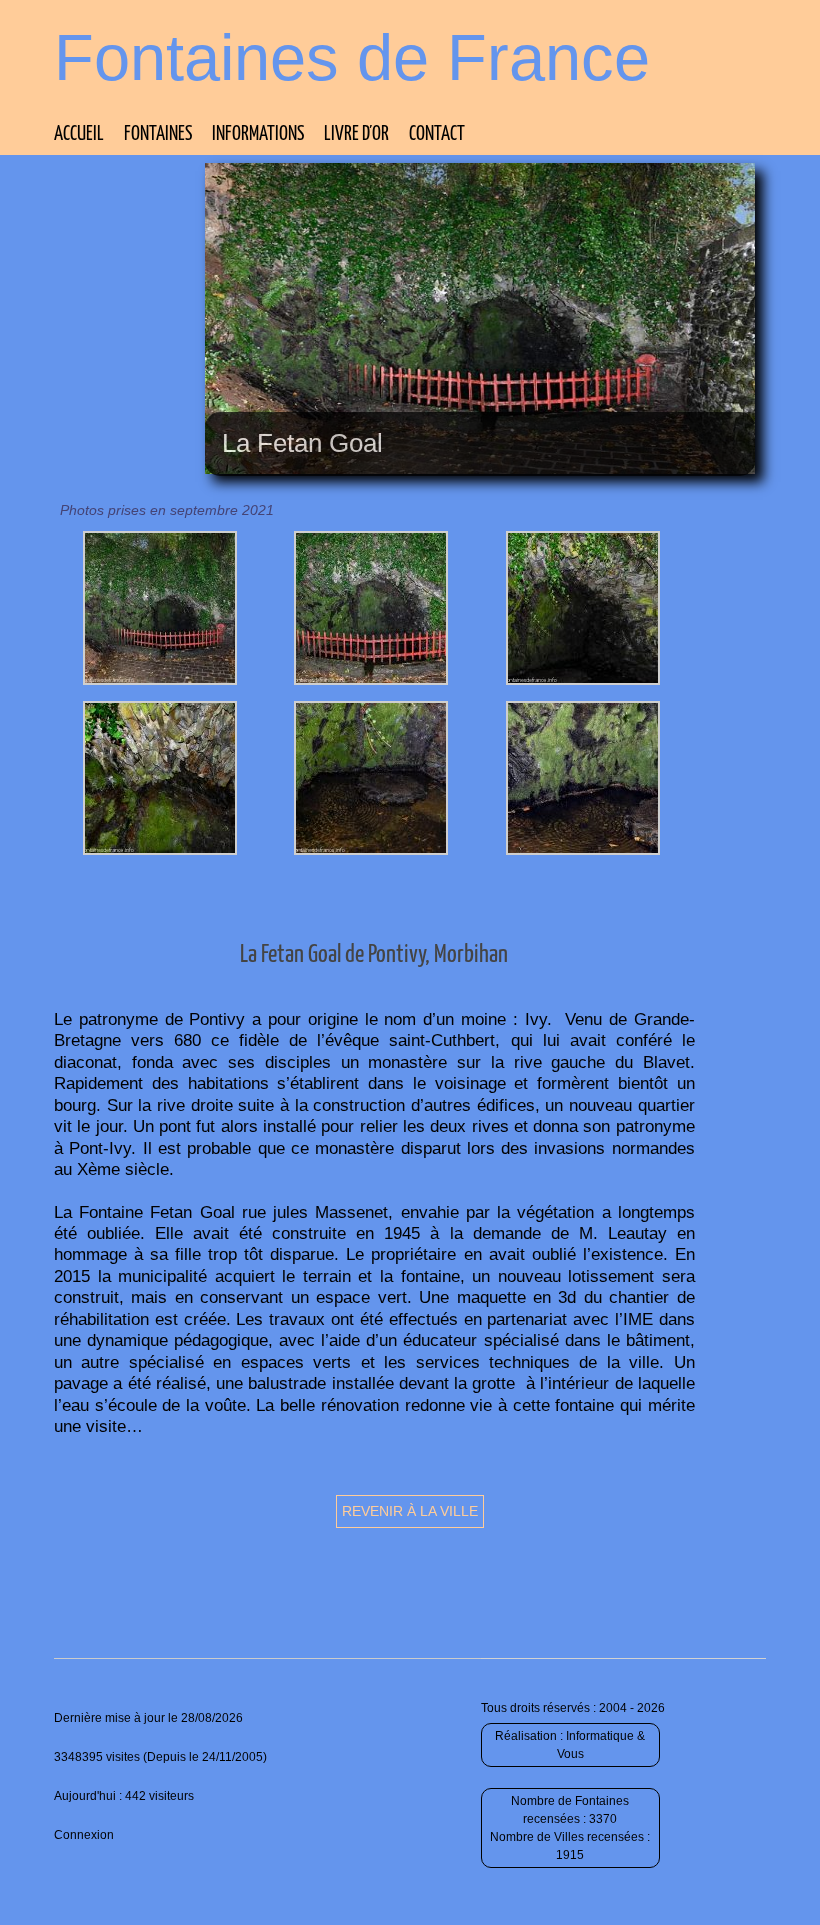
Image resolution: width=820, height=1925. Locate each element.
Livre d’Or (356, 134)
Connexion (84, 1835)
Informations (258, 134)
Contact (437, 134)
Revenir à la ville (410, 1511)
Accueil (79, 134)
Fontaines (158, 134)
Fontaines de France (352, 57)
